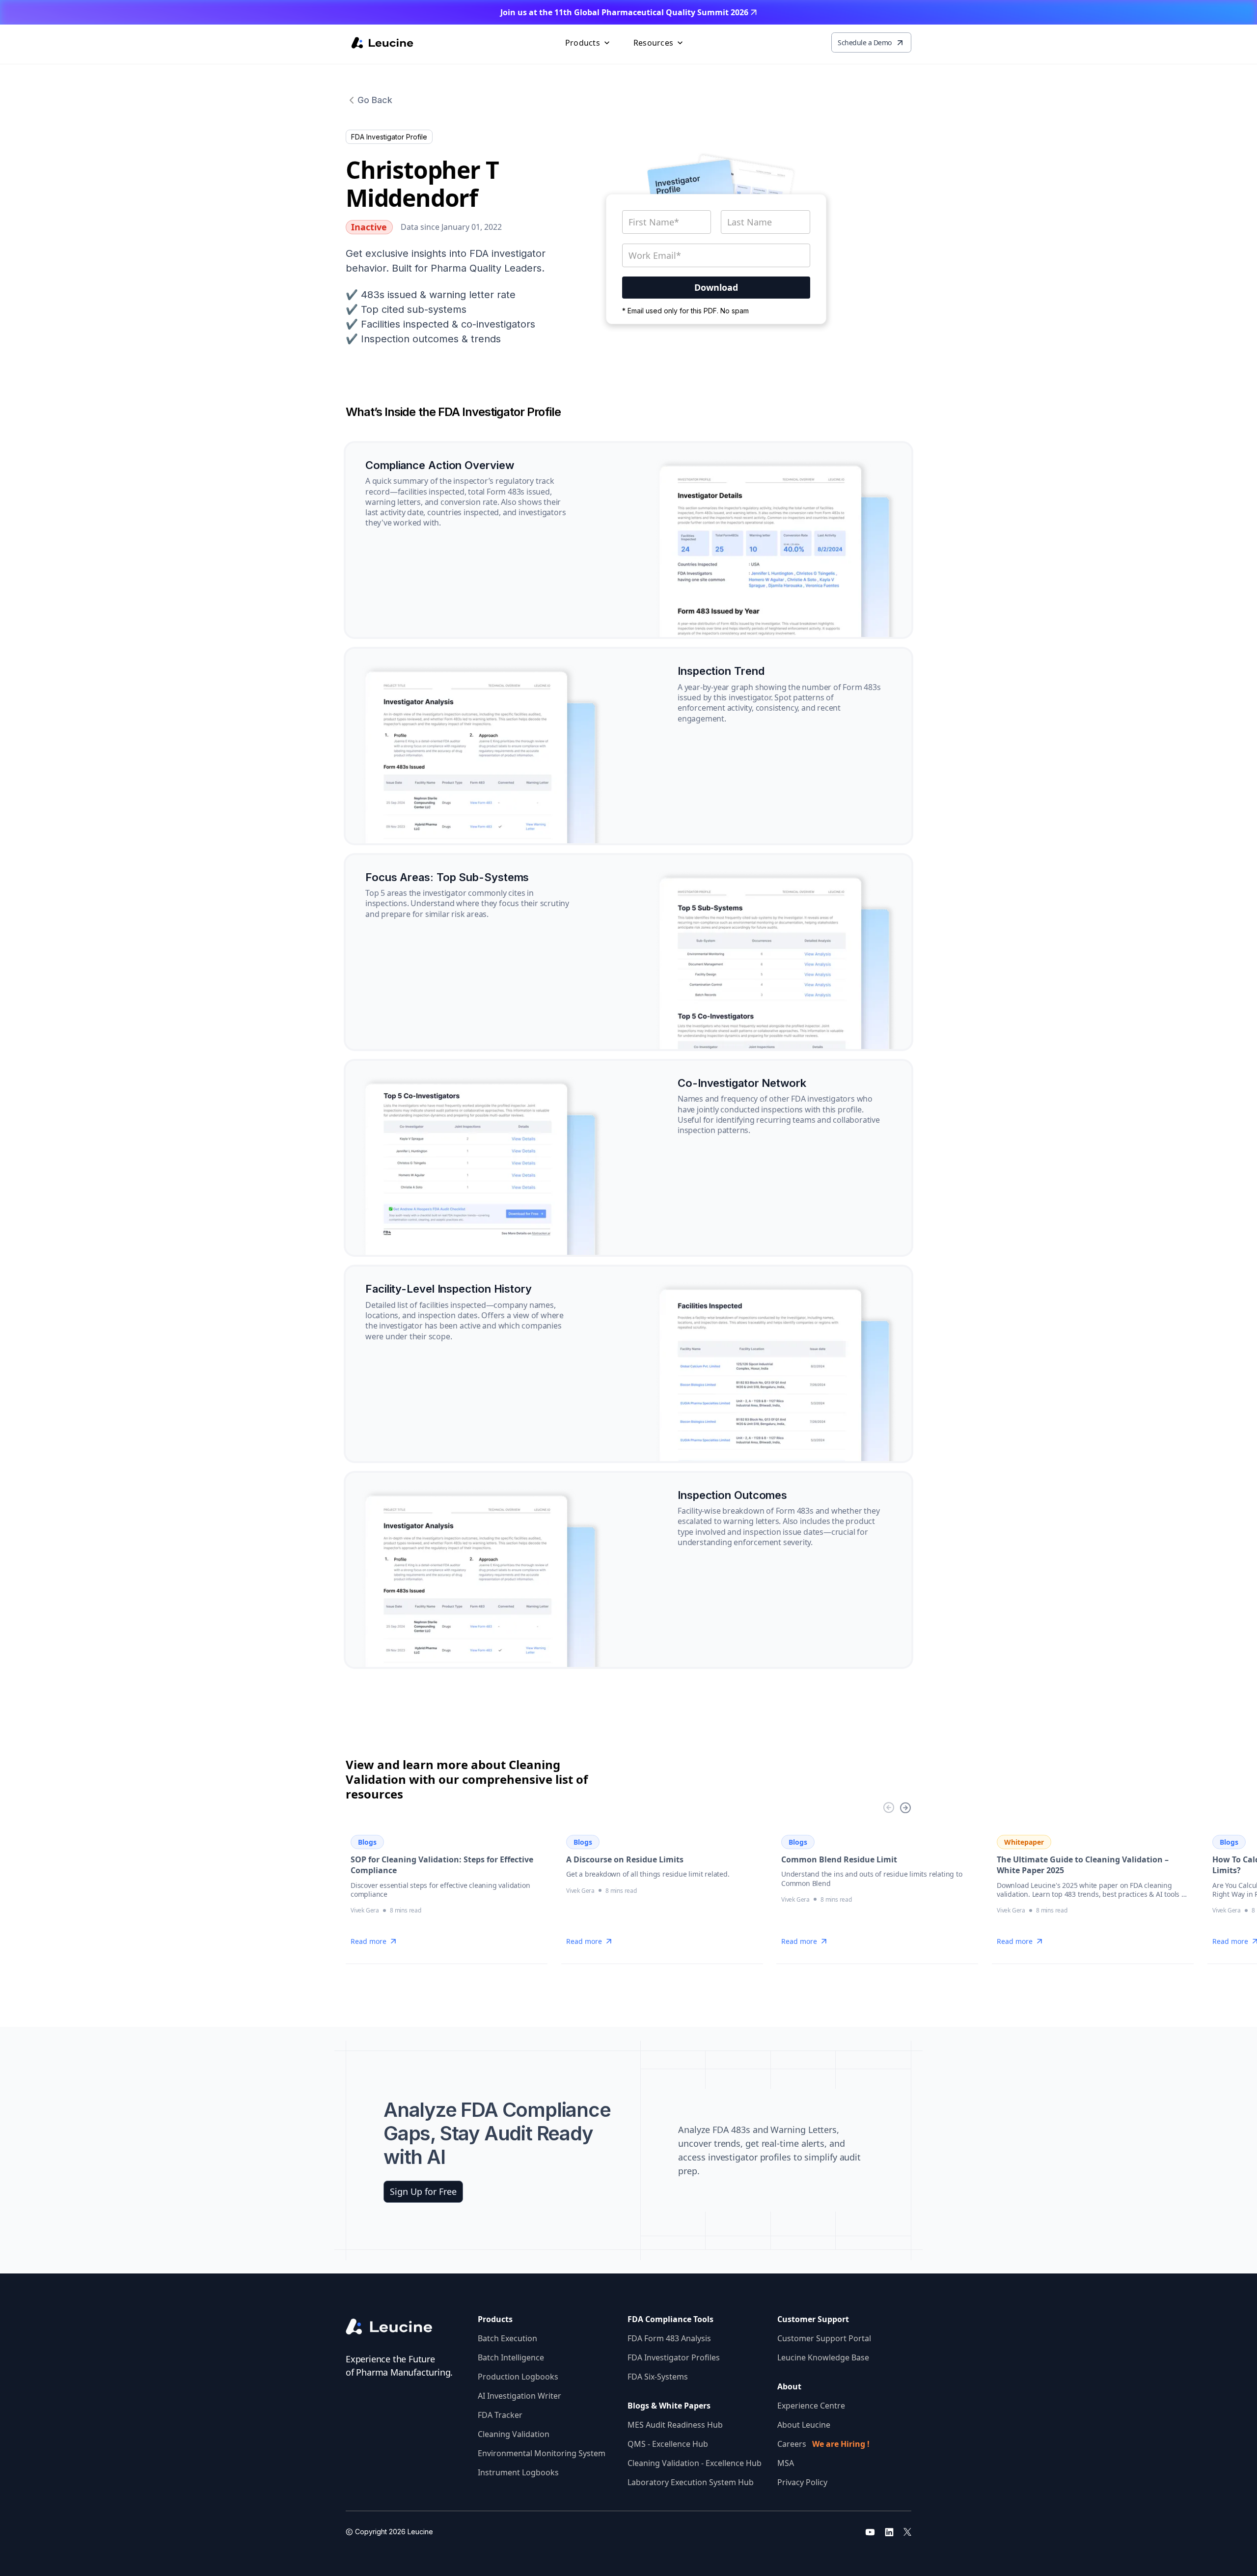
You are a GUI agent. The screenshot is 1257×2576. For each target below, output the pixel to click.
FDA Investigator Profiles (674, 2357)
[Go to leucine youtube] (870, 2532)
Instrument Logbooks (518, 2472)
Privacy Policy (802, 2482)
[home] (382, 43)
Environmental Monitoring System (542, 2453)
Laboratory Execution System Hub (691, 2482)
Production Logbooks (518, 2377)
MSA (786, 2463)
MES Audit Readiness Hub (675, 2425)
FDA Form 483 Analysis (669, 2338)
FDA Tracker (500, 2415)
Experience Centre (811, 2406)
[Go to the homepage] (397, 2327)
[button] (588, 43)
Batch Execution (507, 2338)
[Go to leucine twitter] (907, 2532)
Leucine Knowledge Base (823, 2357)
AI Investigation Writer (519, 2396)
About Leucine (804, 2425)
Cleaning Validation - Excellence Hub (695, 2463)
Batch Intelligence (511, 2357)
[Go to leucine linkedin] (889, 2532)
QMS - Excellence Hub (668, 2444)
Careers (823, 2444)
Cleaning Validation (514, 2434)
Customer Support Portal (824, 2338)
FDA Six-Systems (658, 2377)
